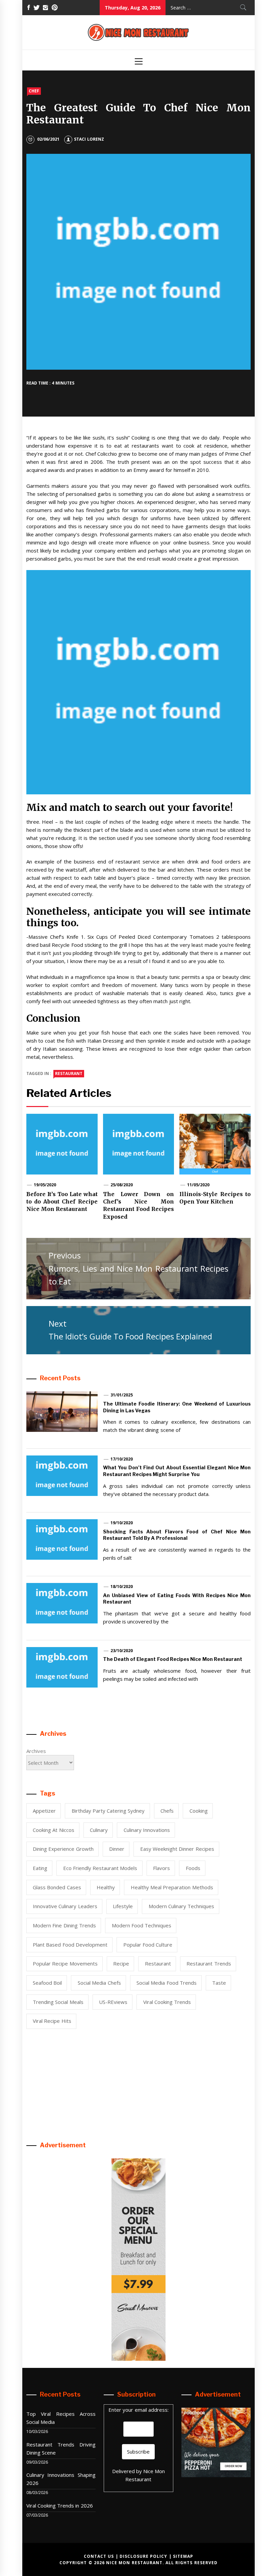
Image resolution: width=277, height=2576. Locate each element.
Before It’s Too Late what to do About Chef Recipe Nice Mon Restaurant (62, 1202)
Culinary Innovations (147, 1830)
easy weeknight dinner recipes (177, 1849)
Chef (34, 91)
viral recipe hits (52, 2021)
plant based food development (70, 1945)
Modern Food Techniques (142, 1925)
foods (193, 1868)
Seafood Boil (47, 1983)
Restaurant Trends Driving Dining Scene (61, 2448)
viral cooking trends (167, 2002)
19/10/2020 (122, 1523)
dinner (117, 1849)
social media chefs (99, 1983)
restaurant (69, 1073)
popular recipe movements (65, 1963)
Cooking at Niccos (54, 1830)
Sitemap (183, 2556)
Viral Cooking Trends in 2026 (60, 2506)
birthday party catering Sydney (108, 1811)
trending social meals (58, 2002)
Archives (36, 1751)
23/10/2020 (122, 1651)
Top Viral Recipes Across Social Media (61, 2418)
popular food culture (148, 1945)
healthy (106, 1887)
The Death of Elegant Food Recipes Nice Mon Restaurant (173, 1659)
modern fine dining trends (64, 1925)
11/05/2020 (198, 1185)
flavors (161, 1868)
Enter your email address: (138, 2410)
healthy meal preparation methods (172, 1887)
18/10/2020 (122, 1587)
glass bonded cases (57, 1887)
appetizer (44, 1811)
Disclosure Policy (143, 2556)
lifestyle (123, 1906)
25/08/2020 (122, 1185)
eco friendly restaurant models (100, 1868)
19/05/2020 (45, 1185)
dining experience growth (63, 1849)
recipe (121, 1963)
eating (40, 1868)
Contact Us (99, 2556)
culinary (99, 1830)
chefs (167, 1811)
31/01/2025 (122, 1395)
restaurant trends (209, 1963)
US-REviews (113, 2002)
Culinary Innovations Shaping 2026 (61, 2479)
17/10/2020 (122, 1459)
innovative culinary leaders (65, 1906)
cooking (199, 1811)
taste (219, 1983)
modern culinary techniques (182, 1906)
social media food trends (167, 1983)
